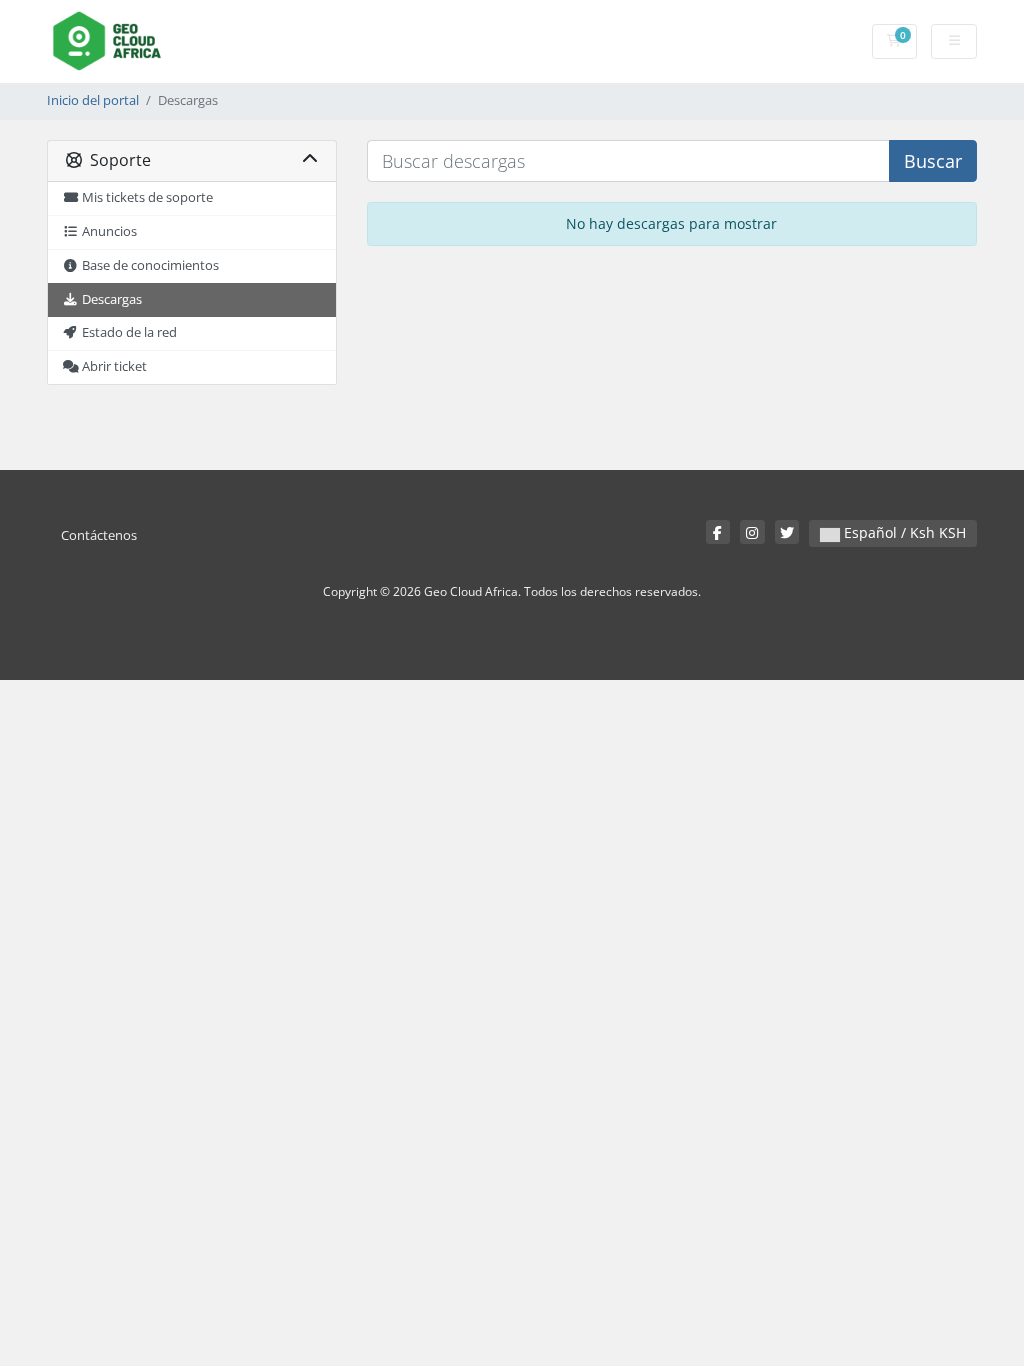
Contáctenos (99, 535)
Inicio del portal (93, 100)
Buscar (933, 161)
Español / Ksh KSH (903, 532)
